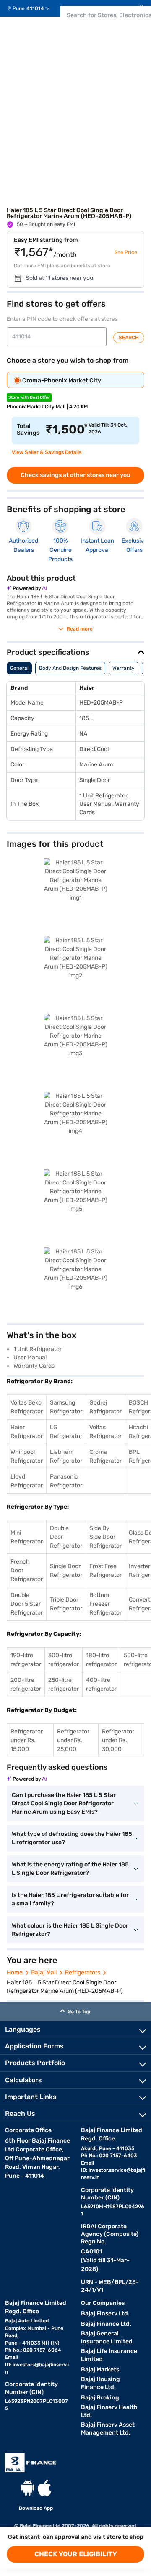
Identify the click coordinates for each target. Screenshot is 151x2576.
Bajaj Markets (100, 2370)
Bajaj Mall (44, 1972)
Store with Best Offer (29, 397)
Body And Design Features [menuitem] (70, 668)
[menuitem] (32, 8)
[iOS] (44, 2488)
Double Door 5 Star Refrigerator (27, 1604)
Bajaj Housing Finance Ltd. (100, 2383)
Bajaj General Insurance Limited (107, 2338)
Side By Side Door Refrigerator (105, 1537)
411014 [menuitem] (35, 8)
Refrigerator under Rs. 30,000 (118, 1740)
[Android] (28, 2488)
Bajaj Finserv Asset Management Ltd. (108, 2429)
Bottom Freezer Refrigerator (105, 1604)
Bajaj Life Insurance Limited (109, 2355)
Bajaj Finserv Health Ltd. (109, 2411)
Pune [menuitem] (19, 8)
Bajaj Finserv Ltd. (105, 2313)
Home (15, 1972)
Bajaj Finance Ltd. (106, 2324)
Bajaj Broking (100, 2398)
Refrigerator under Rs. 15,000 (27, 1740)
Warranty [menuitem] (124, 668)
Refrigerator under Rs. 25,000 (73, 1740)
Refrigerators (83, 1972)
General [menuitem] (19, 668)
